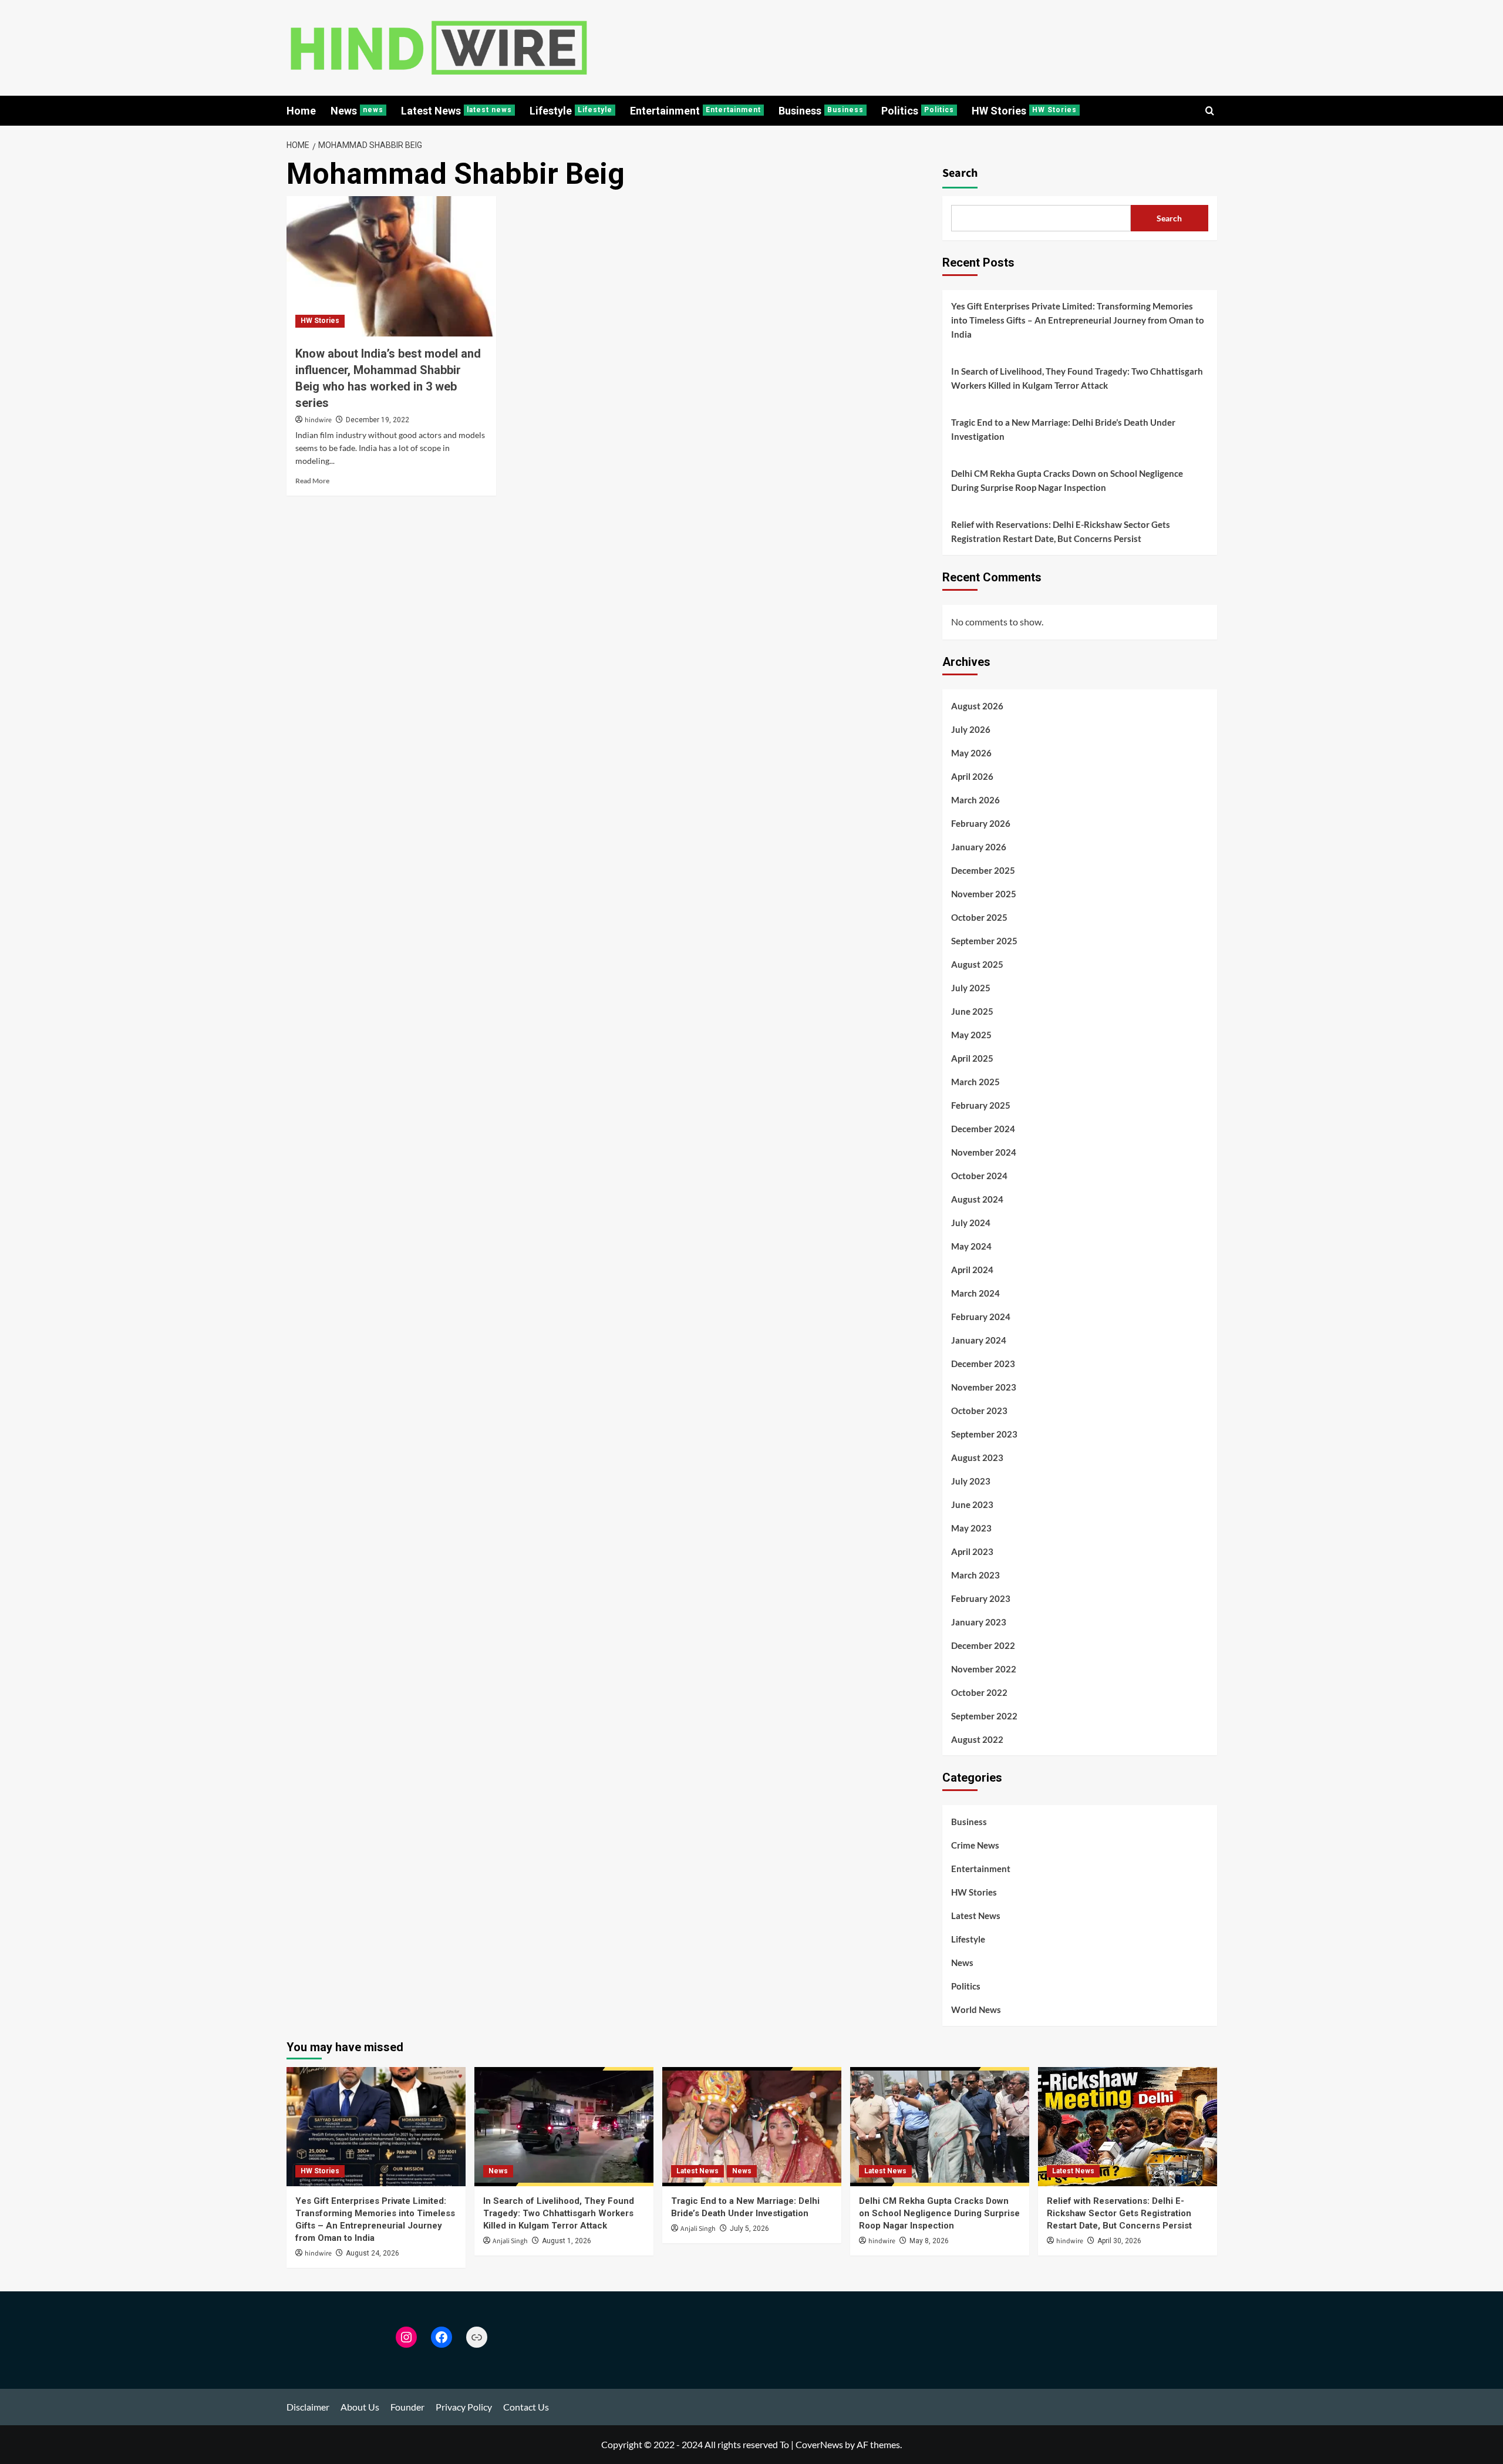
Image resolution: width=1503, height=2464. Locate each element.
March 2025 (975, 1082)
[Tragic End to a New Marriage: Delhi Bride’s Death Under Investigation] (752, 2127)
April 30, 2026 (1119, 2241)
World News (976, 2009)
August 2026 (977, 706)
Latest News (456, 111)
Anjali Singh (510, 2241)
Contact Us (526, 2407)
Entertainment (695, 111)
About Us (360, 2407)
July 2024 (971, 1223)
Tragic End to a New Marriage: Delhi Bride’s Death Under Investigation (1063, 429)
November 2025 (984, 894)
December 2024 (983, 1129)
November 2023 (984, 1387)
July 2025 (971, 988)
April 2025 (972, 1058)
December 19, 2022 (378, 420)
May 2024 (971, 1246)
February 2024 (981, 1317)
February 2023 (981, 1598)
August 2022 (977, 1739)
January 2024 (979, 1340)
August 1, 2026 (567, 2241)
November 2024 (984, 1152)
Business (821, 111)
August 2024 (977, 1199)
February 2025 (981, 1105)
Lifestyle (571, 111)
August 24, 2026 (373, 2253)
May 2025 (971, 1035)
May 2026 (971, 753)
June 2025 (972, 1011)
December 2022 (983, 1645)
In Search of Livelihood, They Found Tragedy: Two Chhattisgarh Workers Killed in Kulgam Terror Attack (1077, 378)
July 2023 (971, 1481)
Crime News (975, 1845)
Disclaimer (308, 2407)
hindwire (318, 420)
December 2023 (983, 1364)
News (357, 111)
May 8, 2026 (929, 2241)
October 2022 (979, 1692)
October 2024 (979, 1176)
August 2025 (977, 964)
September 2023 (984, 1434)
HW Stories (1024, 111)
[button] (1210, 111)
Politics (918, 111)
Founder (407, 2407)
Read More (312, 481)
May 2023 (971, 1528)
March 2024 (975, 1293)
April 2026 (972, 776)
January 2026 (979, 847)
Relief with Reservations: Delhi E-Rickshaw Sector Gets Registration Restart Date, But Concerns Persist (1061, 531)
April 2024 (972, 1270)
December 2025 (983, 870)
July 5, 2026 (749, 2229)
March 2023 (975, 1575)
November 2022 (984, 1669)
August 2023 (977, 1457)
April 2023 (972, 1551)
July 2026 (971, 729)
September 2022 (984, 1716)
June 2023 (972, 1504)
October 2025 (979, 917)
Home (301, 111)
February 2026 (981, 823)
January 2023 (979, 1622)
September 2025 (984, 941)
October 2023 (979, 1411)
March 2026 (975, 800)
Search (960, 173)
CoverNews (819, 2444)
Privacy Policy (464, 2407)
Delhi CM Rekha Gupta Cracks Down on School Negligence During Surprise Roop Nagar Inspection (1067, 480)
